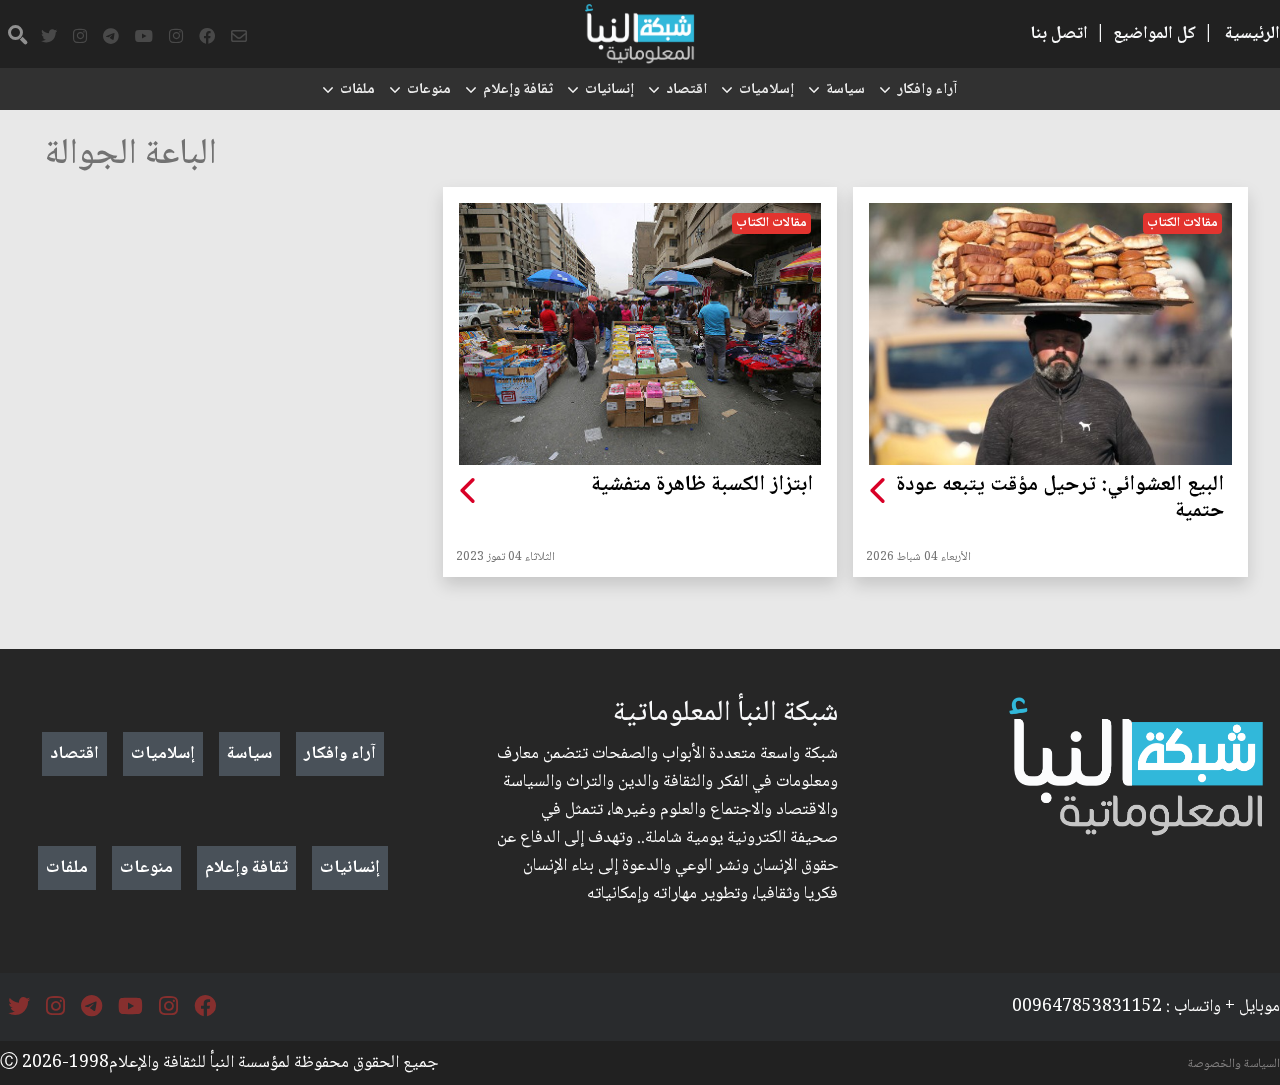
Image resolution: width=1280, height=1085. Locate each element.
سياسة (845, 90)
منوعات (429, 90)
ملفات (357, 90)
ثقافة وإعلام (518, 90)
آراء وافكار (927, 90)
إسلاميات (766, 90)
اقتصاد (686, 90)
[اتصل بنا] (239, 37)
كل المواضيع (1154, 34)
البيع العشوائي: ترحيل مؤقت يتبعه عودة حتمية (1060, 499)
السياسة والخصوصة (1234, 1064)
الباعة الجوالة (131, 155)
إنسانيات (609, 90)
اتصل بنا (1059, 34)
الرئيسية (1252, 34)
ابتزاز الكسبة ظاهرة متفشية (702, 486)
